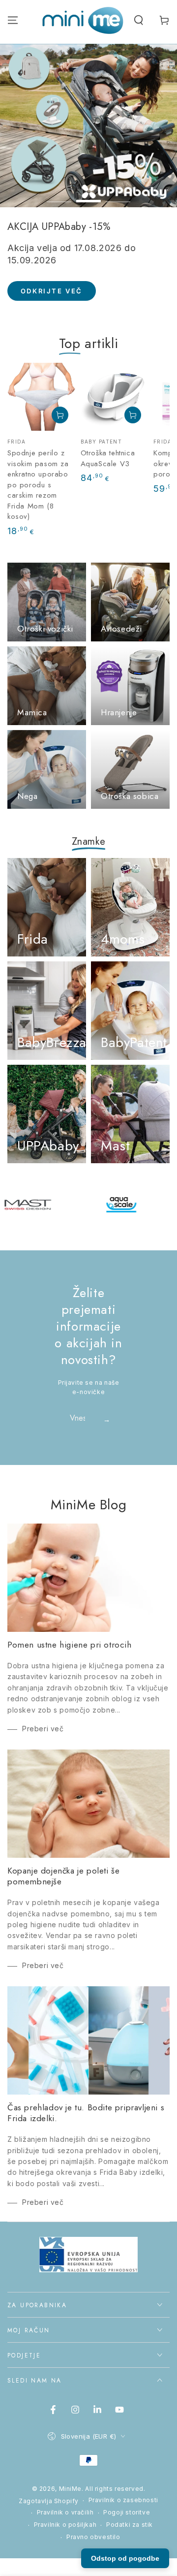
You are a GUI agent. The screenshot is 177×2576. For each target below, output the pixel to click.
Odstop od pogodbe (125, 2558)
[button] (139, 20)
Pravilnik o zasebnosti (123, 2500)
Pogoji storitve (127, 2512)
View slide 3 (118, 196)
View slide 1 (59, 196)
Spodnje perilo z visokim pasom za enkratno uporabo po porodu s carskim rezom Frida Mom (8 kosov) (38, 485)
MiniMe (71, 2489)
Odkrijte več (52, 291)
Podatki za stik (130, 2525)
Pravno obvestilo (93, 2537)
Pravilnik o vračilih (65, 2512)
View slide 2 (88, 196)
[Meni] (13, 20)
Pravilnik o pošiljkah (65, 2525)
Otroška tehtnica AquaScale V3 (108, 458)
